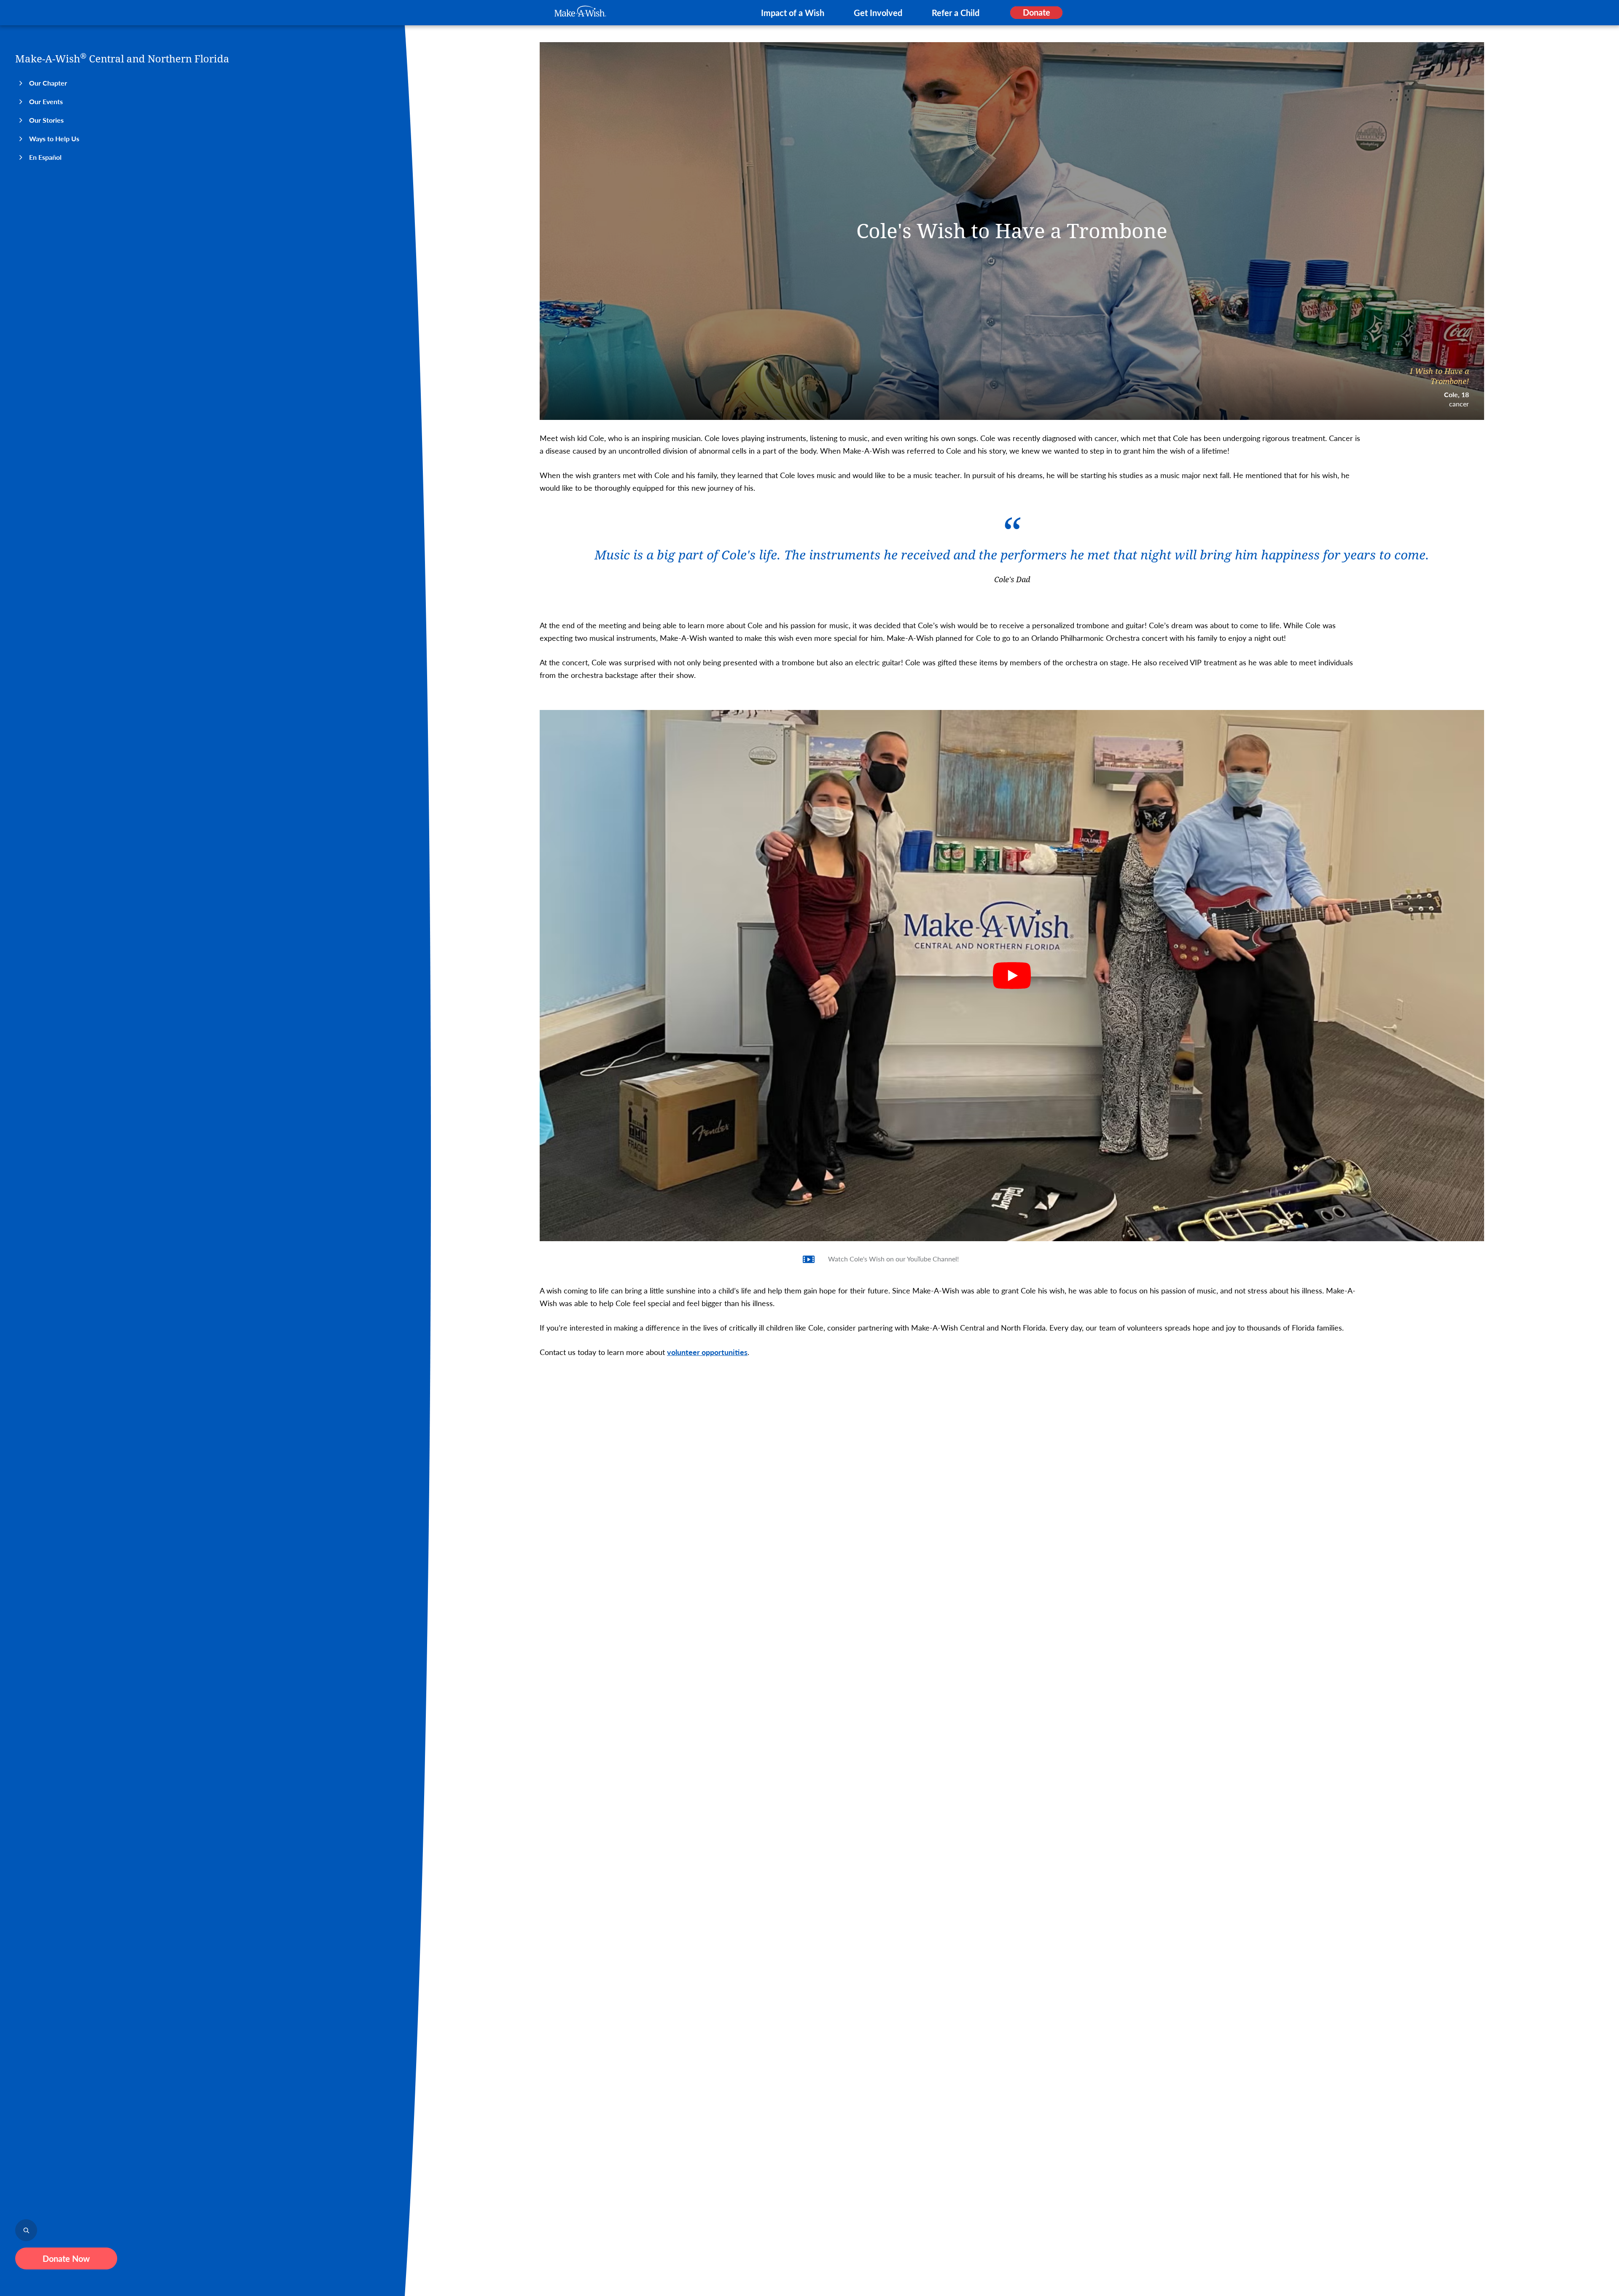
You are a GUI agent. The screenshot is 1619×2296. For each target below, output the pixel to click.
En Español (45, 157)
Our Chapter (48, 83)
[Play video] (1012, 976)
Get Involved (878, 13)
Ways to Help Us (54, 138)
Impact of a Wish (793, 13)
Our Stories (46, 120)
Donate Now (66, 2258)
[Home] (580, 11)
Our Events (46, 101)
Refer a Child (956, 13)
